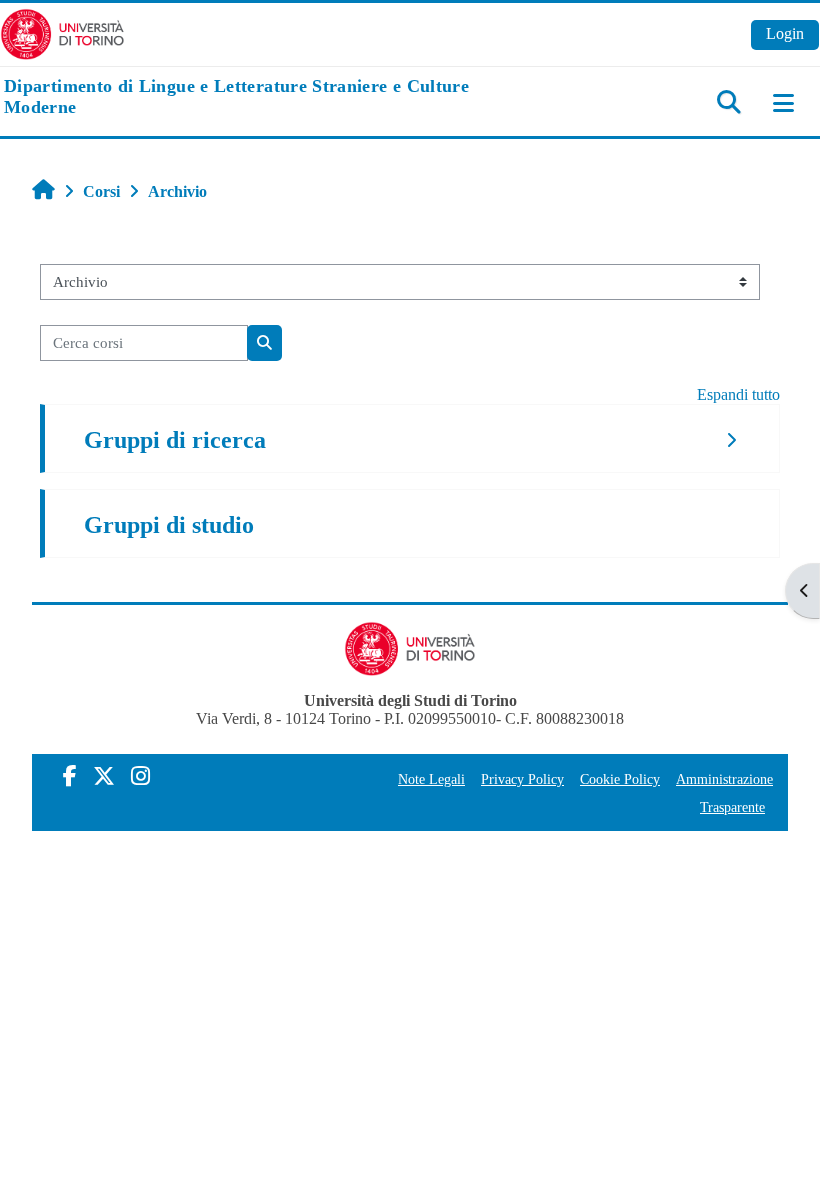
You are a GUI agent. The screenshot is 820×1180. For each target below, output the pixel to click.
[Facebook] (70, 776)
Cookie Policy (620, 779)
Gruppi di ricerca (175, 440)
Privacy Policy (522, 779)
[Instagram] (140, 776)
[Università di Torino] (62, 32)
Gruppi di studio (169, 525)
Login (785, 33)
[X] (104, 776)
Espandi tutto (738, 394)
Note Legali (431, 779)
